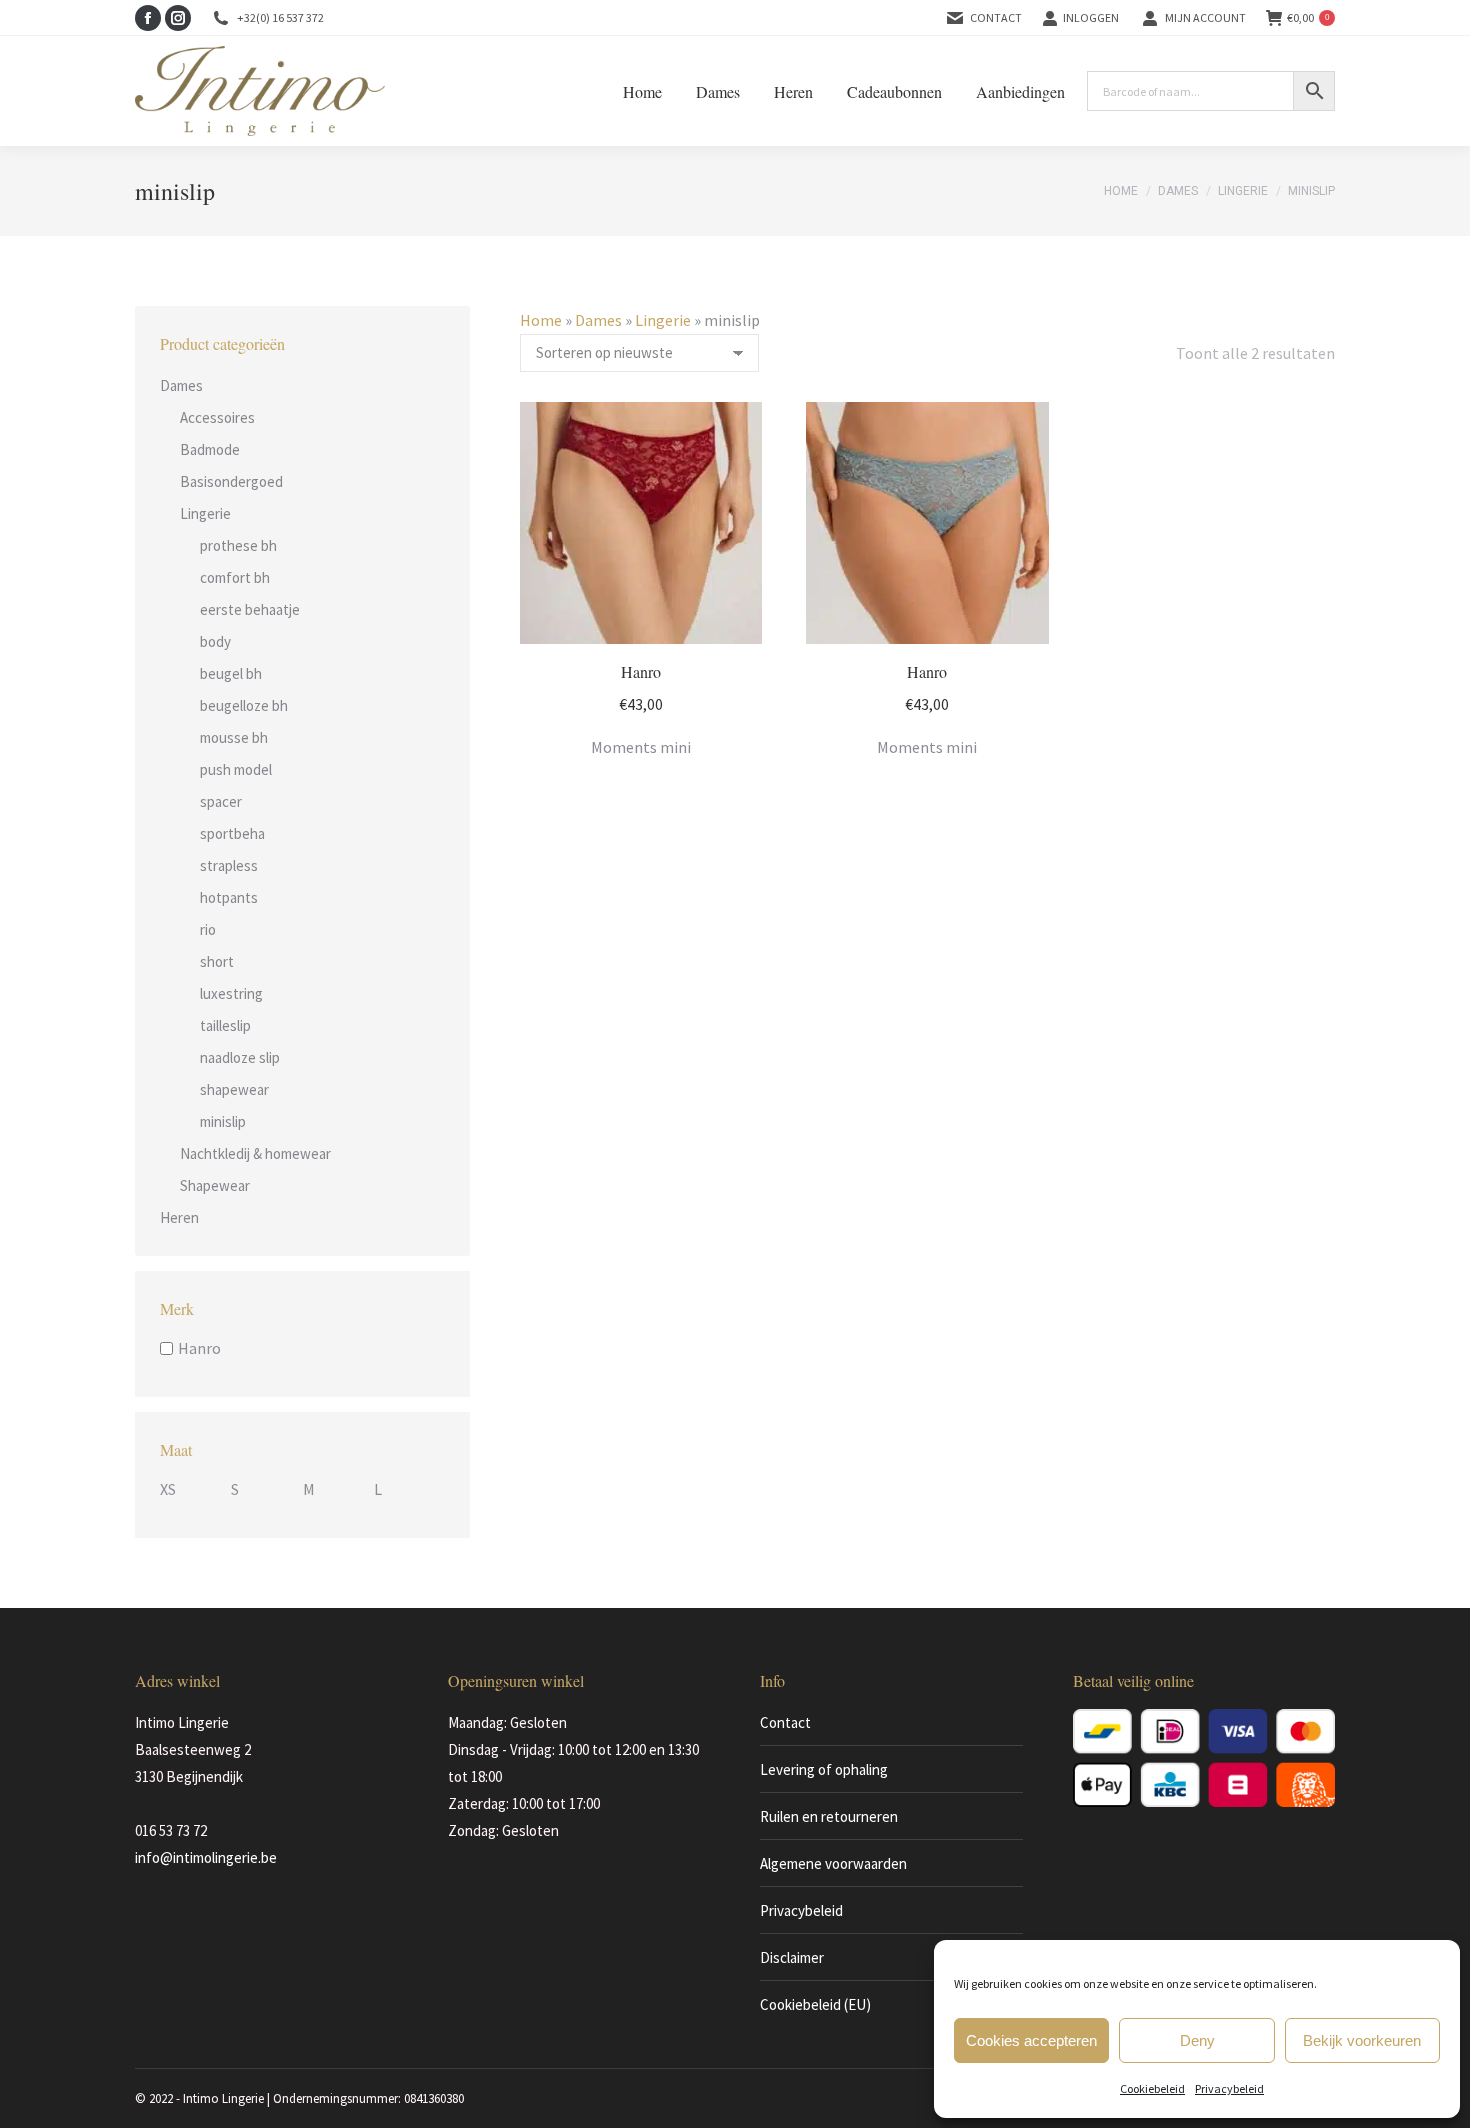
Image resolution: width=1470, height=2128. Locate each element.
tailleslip (225, 1025)
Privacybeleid (1229, 2088)
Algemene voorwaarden (833, 1863)
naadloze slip (240, 1057)
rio (208, 929)
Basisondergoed (231, 481)
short (217, 961)
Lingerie (663, 320)
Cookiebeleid (1152, 2088)
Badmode (210, 449)
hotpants (229, 897)
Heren (179, 1217)
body (215, 641)
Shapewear (215, 1185)
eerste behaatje (250, 609)
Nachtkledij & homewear (255, 1153)
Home (541, 320)
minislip (223, 1121)
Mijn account (1205, 17)
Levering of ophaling (824, 1769)
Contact (996, 17)
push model (236, 769)
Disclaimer (792, 1957)
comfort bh (235, 577)
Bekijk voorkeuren (1362, 2040)
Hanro (641, 671)
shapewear (234, 1089)
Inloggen (1091, 17)
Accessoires (217, 417)
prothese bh (238, 545)
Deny (1197, 2040)
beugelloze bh (244, 705)
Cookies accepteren (1031, 2040)
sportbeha (232, 833)
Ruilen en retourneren (829, 1816)
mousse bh (234, 737)
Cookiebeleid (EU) (815, 2004)
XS (168, 1489)
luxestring (231, 993)
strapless (229, 865)
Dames (598, 320)
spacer (221, 801)
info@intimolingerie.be (206, 1857)
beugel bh (231, 673)
